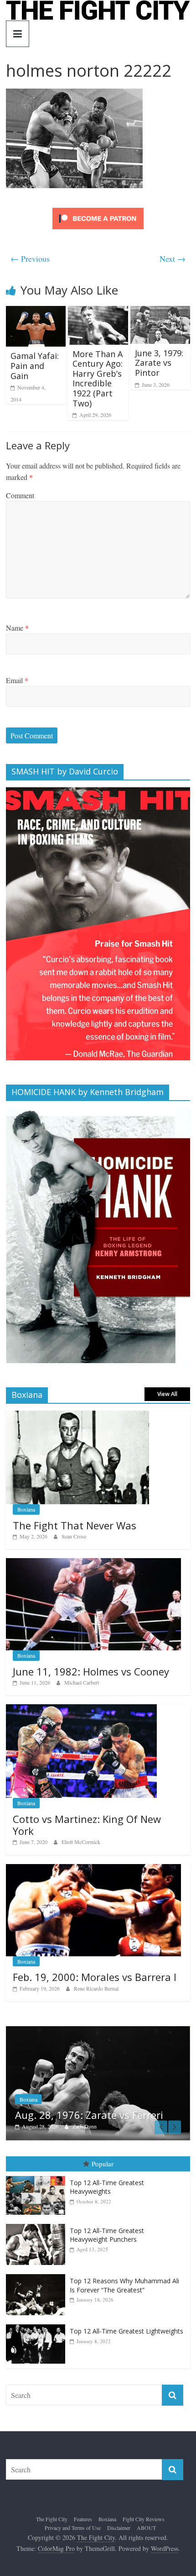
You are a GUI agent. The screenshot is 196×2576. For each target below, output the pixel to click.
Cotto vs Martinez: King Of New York (87, 1825)
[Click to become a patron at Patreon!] (98, 209)
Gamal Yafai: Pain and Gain (35, 366)
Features (83, 2519)
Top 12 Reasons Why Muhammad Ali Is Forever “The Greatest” (124, 2285)
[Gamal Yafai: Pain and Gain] (36, 312)
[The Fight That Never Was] (77, 1415)
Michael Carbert (82, 1682)
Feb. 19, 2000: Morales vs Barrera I (95, 1977)
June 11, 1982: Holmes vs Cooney (91, 1671)
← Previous (30, 258)
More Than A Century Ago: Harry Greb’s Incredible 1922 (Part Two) (98, 379)
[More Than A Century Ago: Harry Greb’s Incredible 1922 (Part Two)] (98, 312)
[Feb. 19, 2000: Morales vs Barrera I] (93, 1869)
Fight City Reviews (144, 2519)
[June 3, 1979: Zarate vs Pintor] (160, 312)
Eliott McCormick (81, 1842)
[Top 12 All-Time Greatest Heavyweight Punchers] (38, 2224)
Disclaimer (119, 2528)
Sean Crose (74, 1536)
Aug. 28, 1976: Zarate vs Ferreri (89, 2115)
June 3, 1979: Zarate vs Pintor (159, 363)
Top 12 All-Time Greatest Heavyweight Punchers (107, 2235)
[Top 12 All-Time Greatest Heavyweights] (38, 2176)
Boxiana (26, 1509)
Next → (173, 258)
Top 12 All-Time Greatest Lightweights (126, 2331)
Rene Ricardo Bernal (96, 1988)
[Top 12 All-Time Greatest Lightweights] (38, 2325)
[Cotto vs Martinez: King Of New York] (81, 1709)
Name (17, 628)
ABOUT (146, 2528)
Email (17, 680)
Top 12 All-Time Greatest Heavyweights (107, 2187)
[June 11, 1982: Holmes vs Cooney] (93, 1563)
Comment (20, 495)
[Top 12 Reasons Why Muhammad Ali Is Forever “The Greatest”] (38, 2274)
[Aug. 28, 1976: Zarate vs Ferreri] (98, 2031)
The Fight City (52, 2519)
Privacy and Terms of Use (73, 2528)
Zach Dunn (85, 2126)
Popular (103, 2164)
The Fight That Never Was (75, 1525)
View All (167, 1394)
